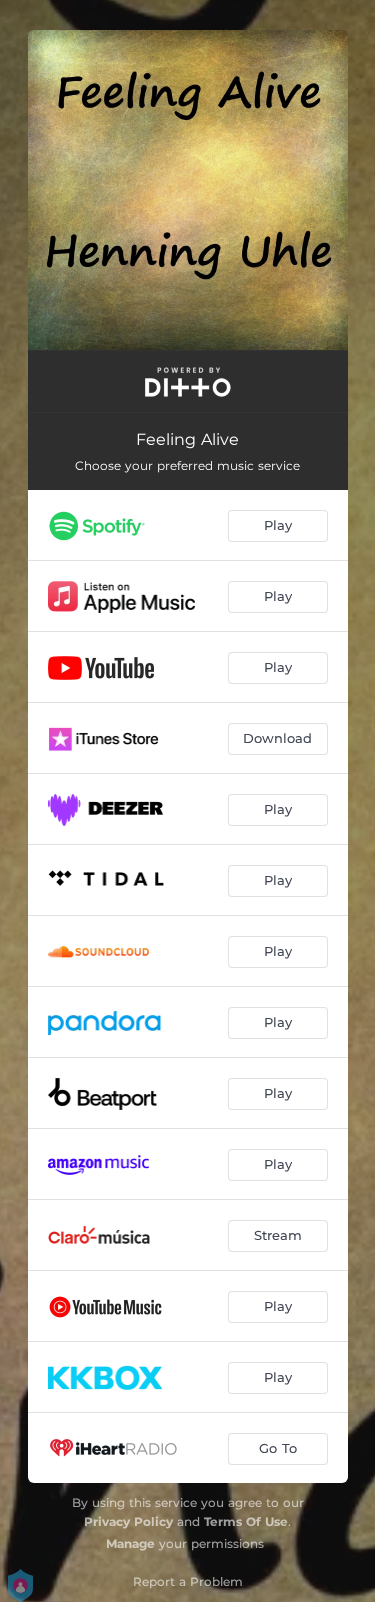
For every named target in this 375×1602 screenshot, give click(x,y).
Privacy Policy (128, 1521)
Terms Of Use (246, 1521)
